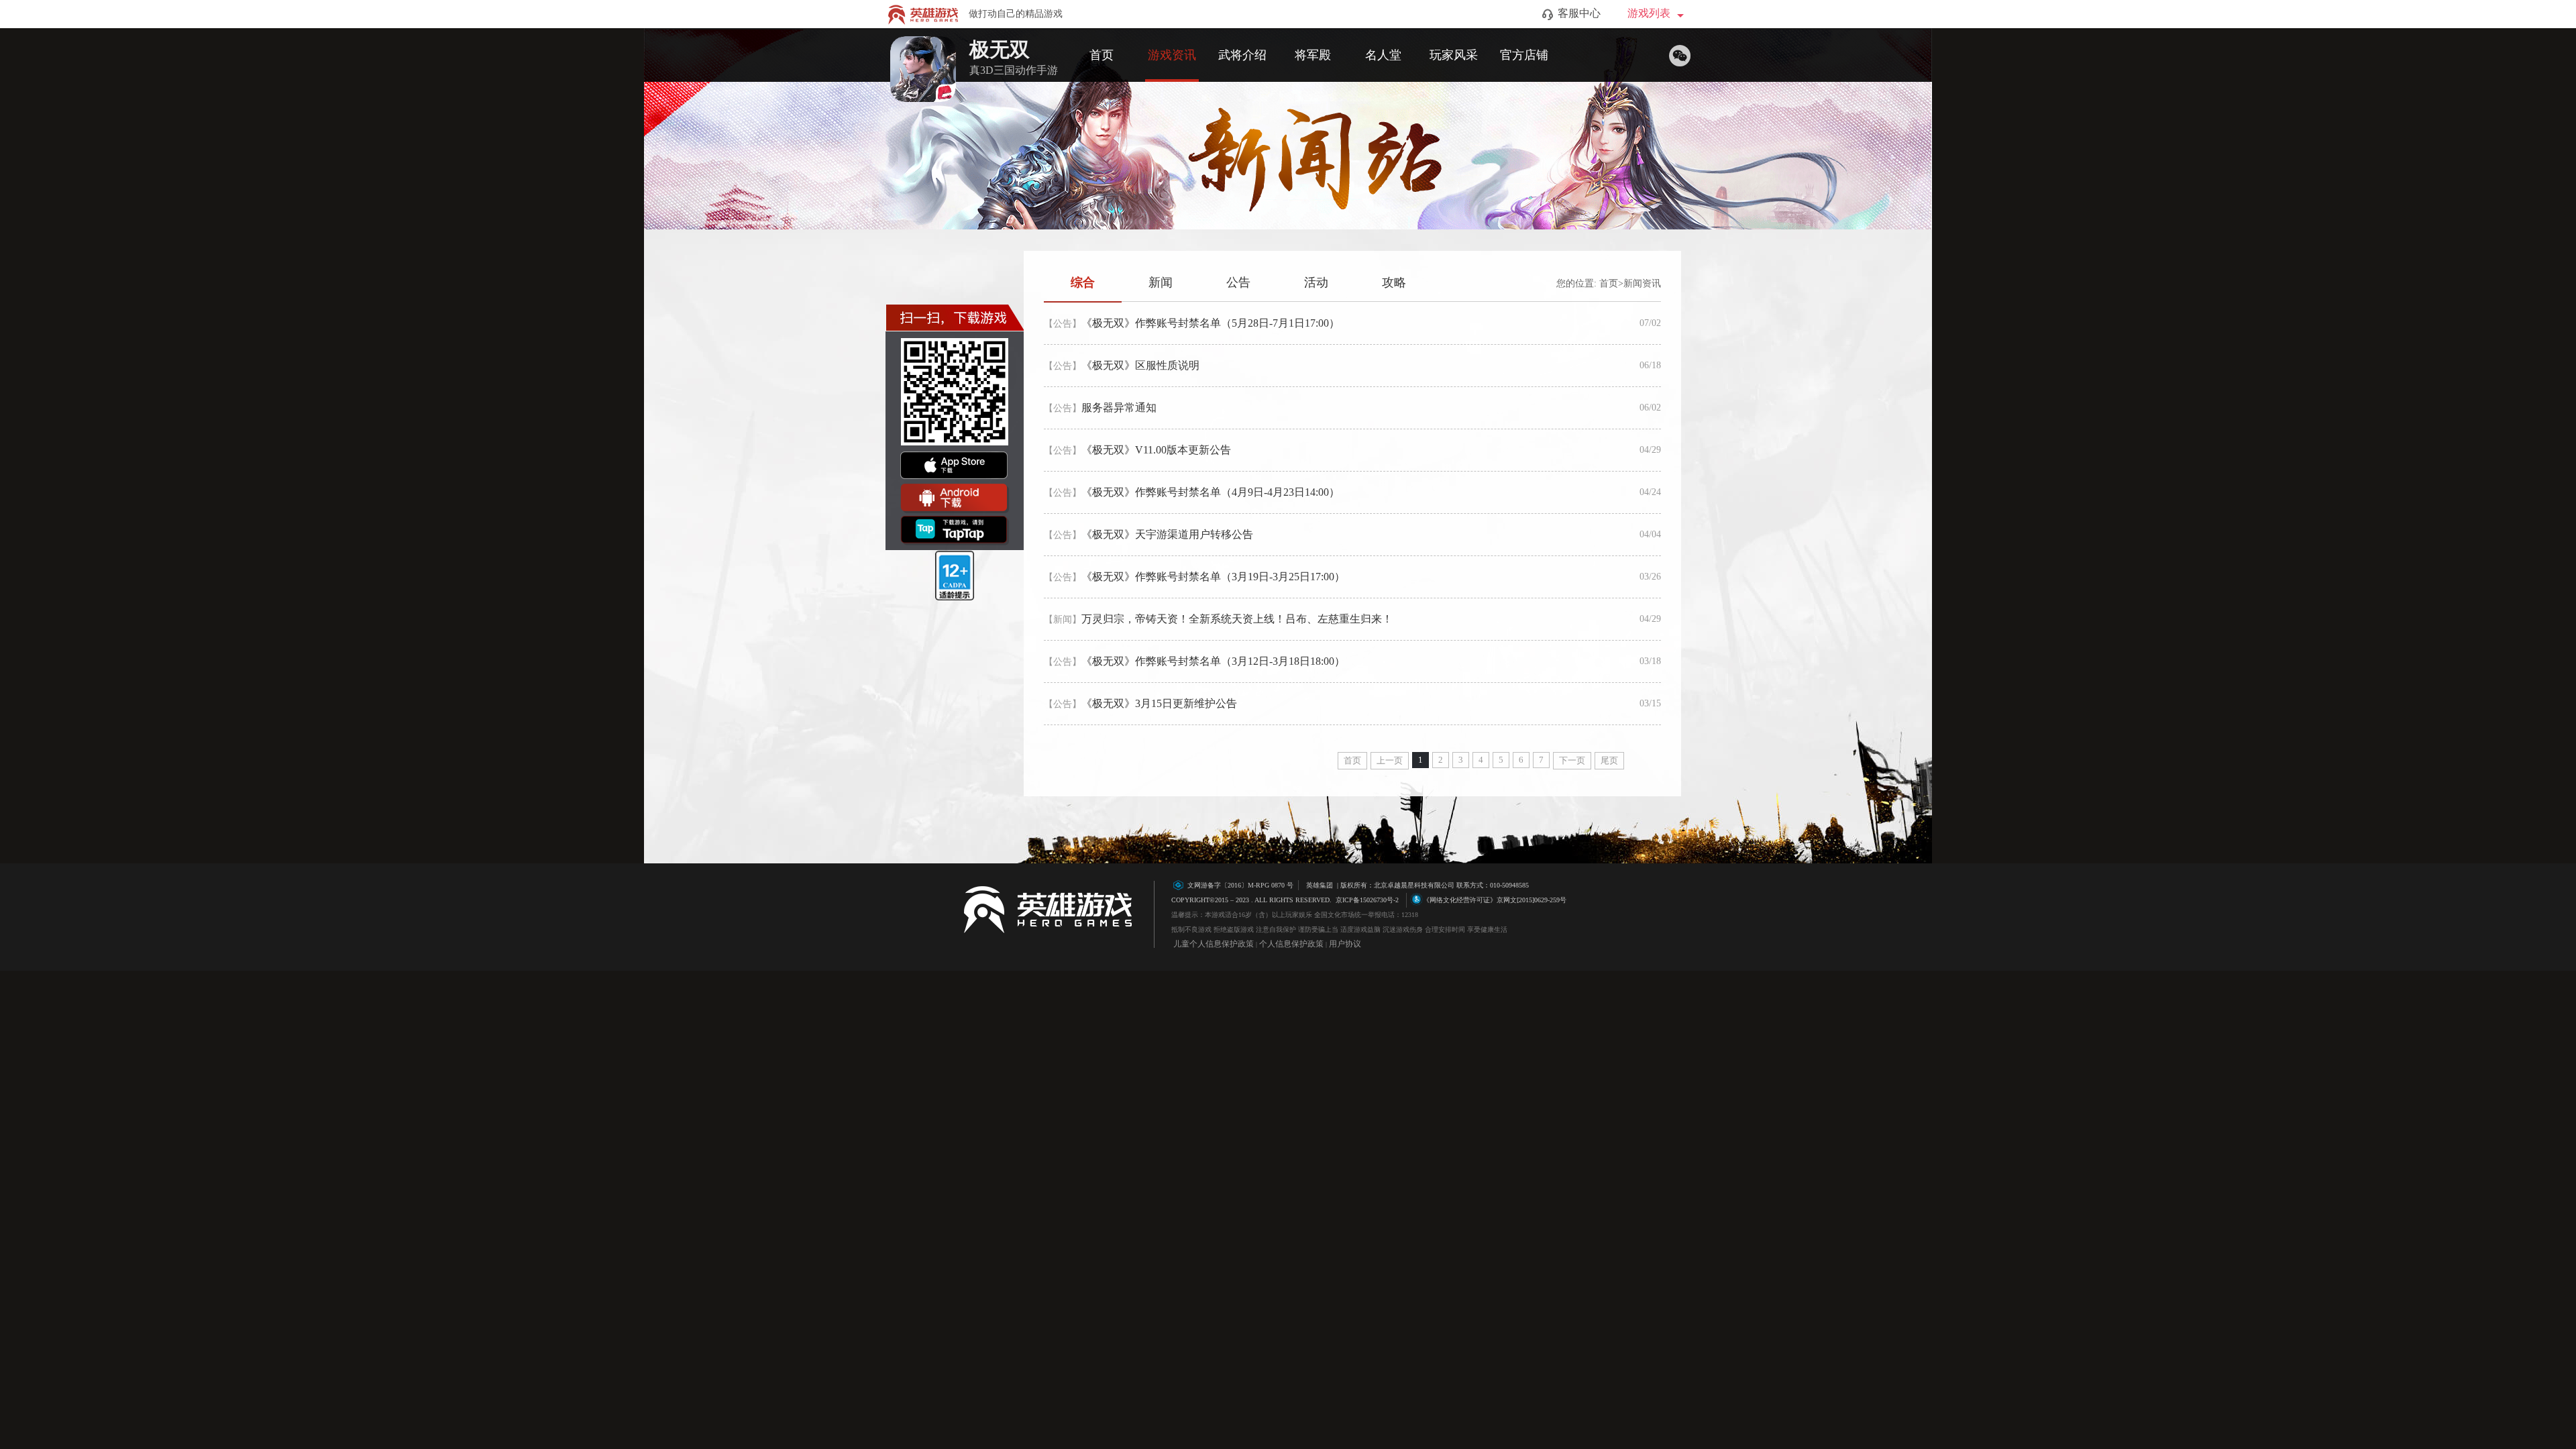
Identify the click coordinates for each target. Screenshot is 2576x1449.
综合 (1083, 282)
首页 (1102, 55)
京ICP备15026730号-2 (1367, 900)
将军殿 (1313, 55)
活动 (1316, 282)
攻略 (1394, 282)
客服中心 (1579, 13)
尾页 (1609, 760)
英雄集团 (1320, 885)
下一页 (1572, 760)
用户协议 (1345, 944)
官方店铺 (1524, 55)
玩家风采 (1454, 55)
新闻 (1161, 282)
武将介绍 (1242, 55)
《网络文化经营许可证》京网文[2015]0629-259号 (1495, 900)
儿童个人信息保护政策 (1214, 944)
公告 (1238, 282)
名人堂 (1383, 55)
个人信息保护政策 (1291, 944)
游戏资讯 (1172, 55)
